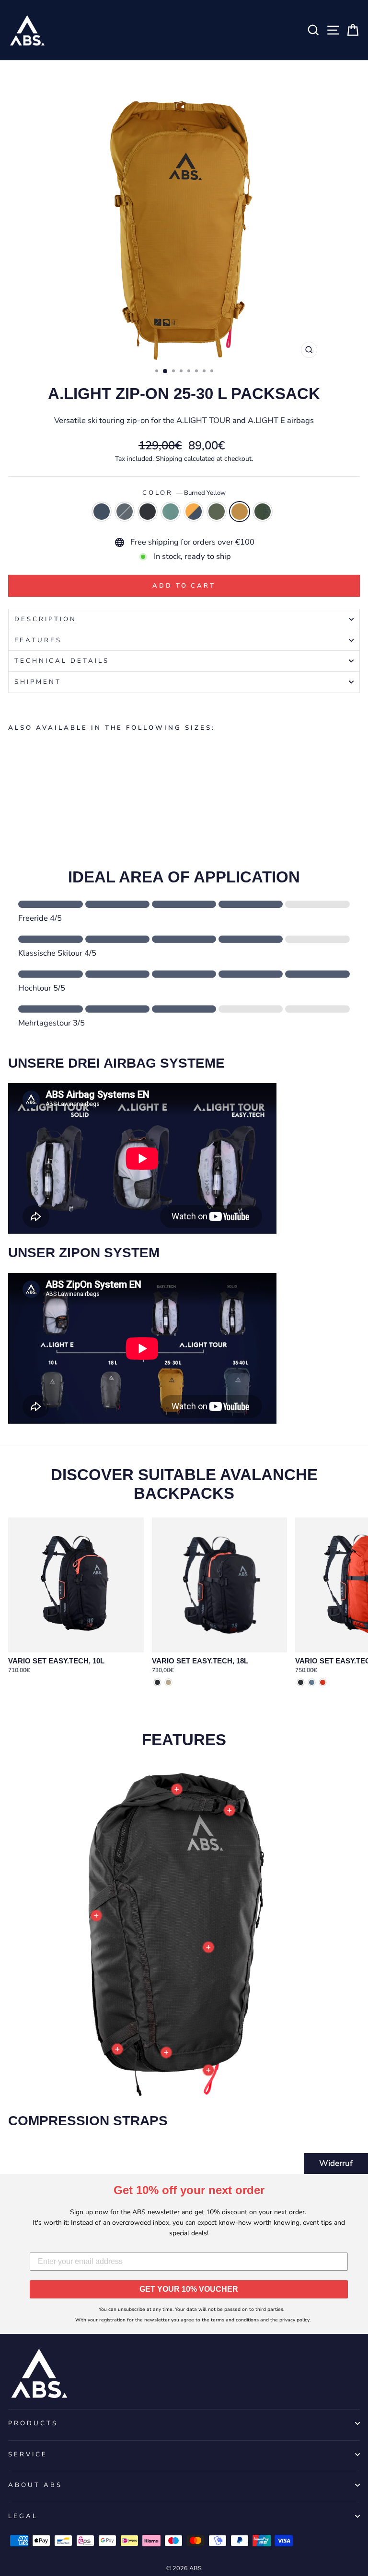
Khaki (217, 512)
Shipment (38, 682)
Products (33, 2423)
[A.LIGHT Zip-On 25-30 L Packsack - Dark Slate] (36, 788)
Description (46, 619)
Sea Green (171, 512)
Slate (125, 512)
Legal (23, 2516)
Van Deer (263, 512)
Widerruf (336, 2163)
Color (184, 493)
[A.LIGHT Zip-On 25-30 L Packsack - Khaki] (69, 788)
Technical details (62, 661)
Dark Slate (148, 512)
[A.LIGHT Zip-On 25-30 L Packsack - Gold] (58, 788)
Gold (194, 512)
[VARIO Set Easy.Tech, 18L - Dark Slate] (157, 1682)
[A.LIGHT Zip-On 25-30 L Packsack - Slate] (25, 788)
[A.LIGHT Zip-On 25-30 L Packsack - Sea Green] (47, 788)
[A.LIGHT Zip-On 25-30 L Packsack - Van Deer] (91, 788)
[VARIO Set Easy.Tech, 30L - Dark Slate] (301, 1682)
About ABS (35, 2485)
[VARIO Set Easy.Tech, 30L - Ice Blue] (312, 1682)
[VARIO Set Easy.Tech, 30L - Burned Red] (323, 1682)
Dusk (102, 512)
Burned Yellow (240, 512)
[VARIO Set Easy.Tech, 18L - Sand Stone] (168, 1682)
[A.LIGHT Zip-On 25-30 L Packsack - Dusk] (14, 788)
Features (38, 640)
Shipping (169, 459)
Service (28, 2454)
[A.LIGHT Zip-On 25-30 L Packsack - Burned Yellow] (80, 788)
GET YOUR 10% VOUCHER (189, 2289)
